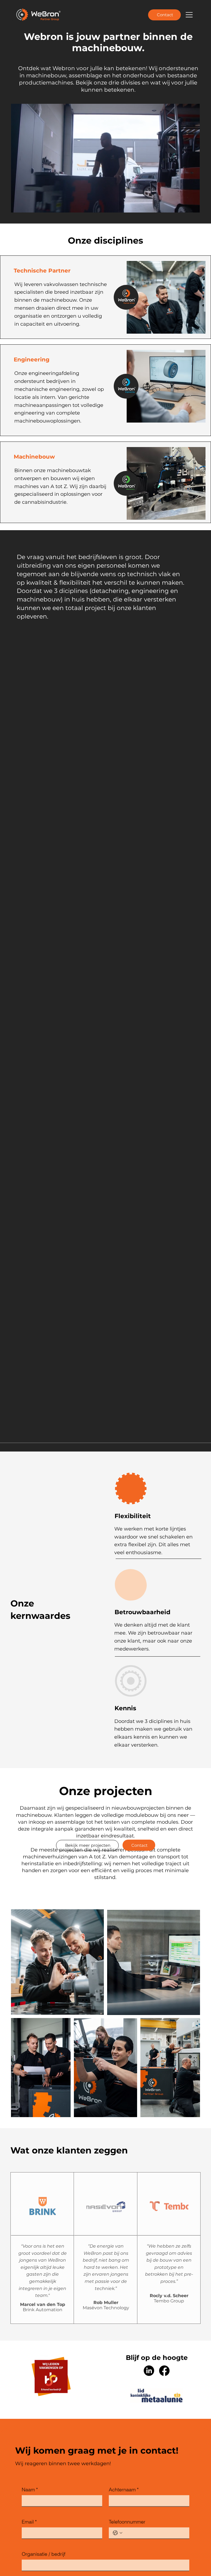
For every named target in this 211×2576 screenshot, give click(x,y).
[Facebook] (164, 2371)
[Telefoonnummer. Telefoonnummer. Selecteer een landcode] (118, 2523)
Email (29, 2512)
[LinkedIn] (149, 2371)
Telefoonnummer (127, 2512)
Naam (30, 2480)
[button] (190, 206)
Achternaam (124, 2480)
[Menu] (189, 15)
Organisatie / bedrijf (44, 2544)
